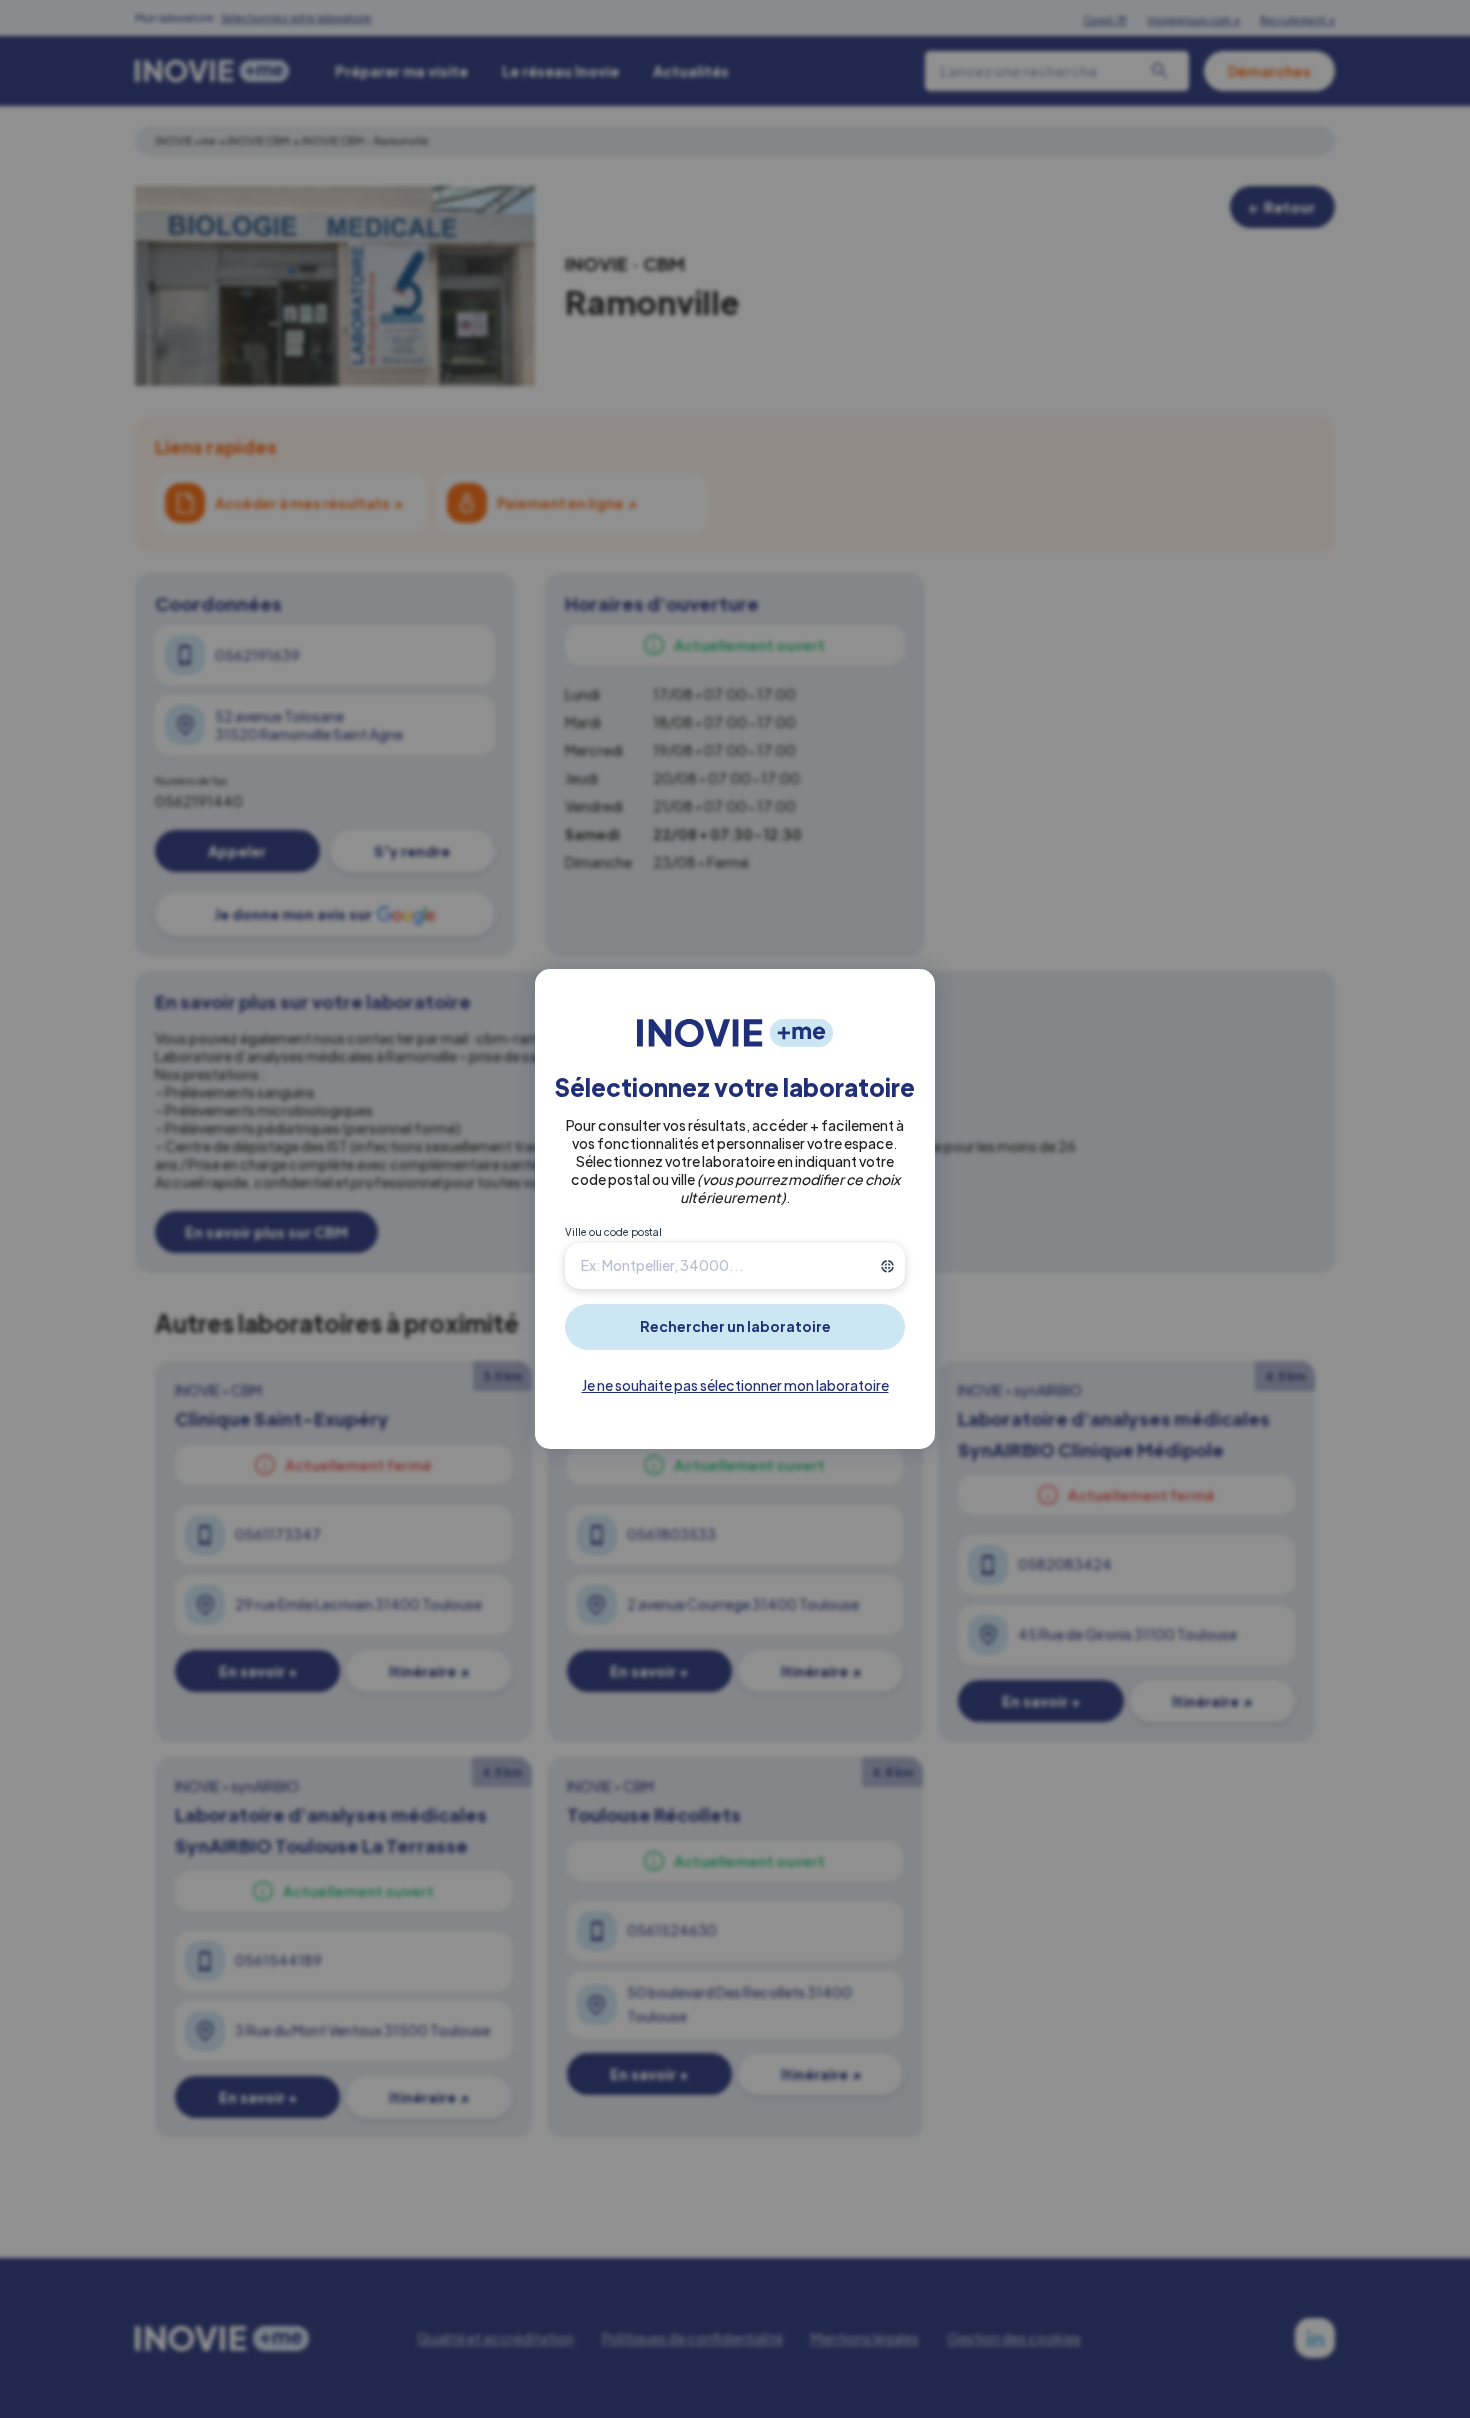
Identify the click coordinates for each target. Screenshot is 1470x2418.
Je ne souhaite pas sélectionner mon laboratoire (735, 1385)
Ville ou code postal (613, 1232)
